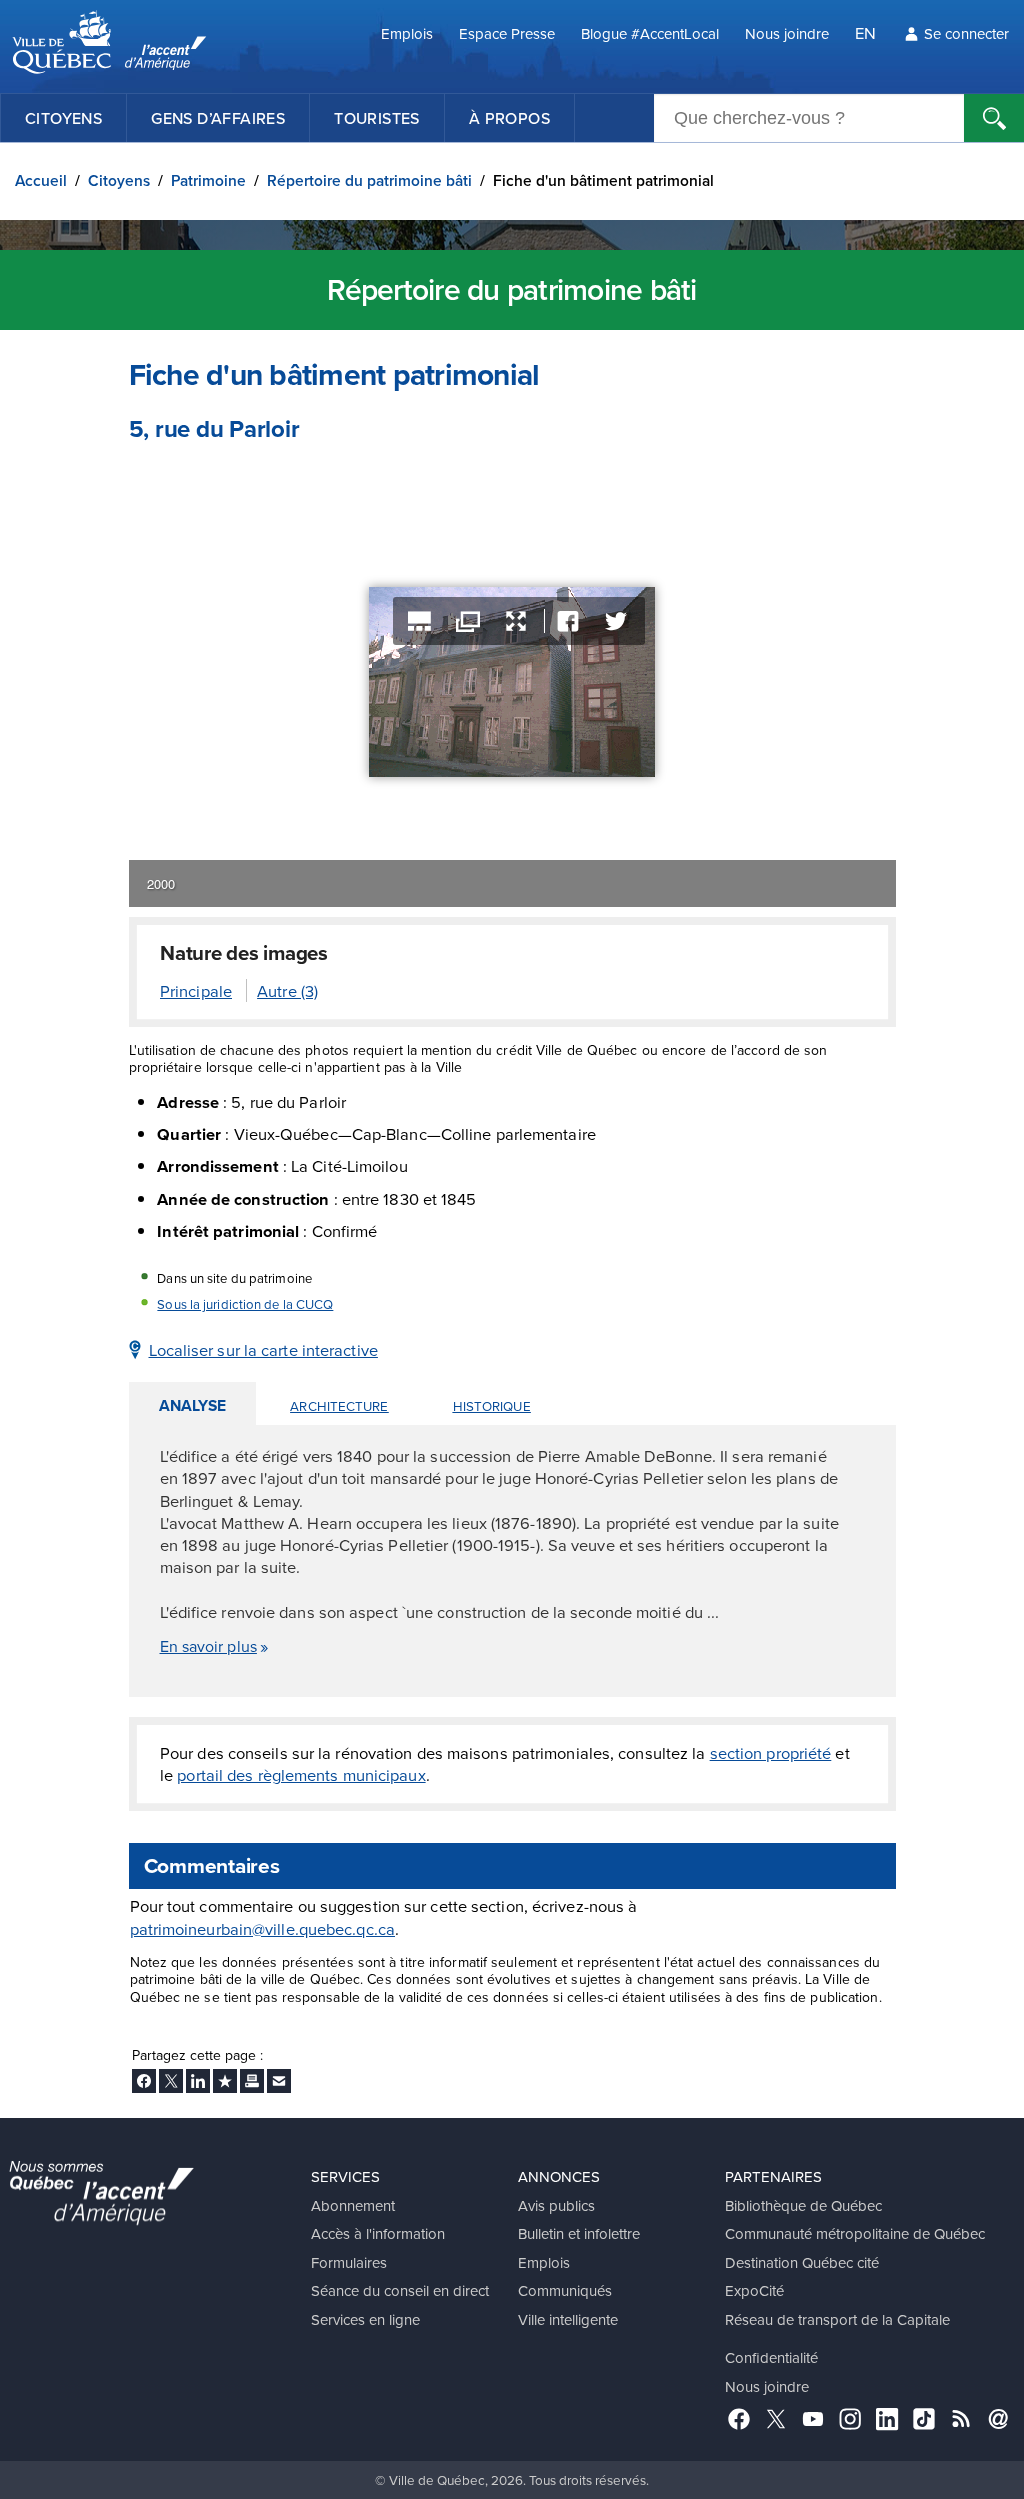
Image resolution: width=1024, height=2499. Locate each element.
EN (865, 32)
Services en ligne (365, 2319)
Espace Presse (507, 33)
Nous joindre (787, 33)
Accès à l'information (378, 2233)
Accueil (41, 180)
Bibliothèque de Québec (803, 2205)
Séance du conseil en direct (400, 2290)
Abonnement (353, 2205)
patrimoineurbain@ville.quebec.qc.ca (263, 1928)
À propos (509, 118)
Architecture (339, 1406)
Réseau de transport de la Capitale (837, 2319)
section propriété (771, 1752)
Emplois (407, 33)
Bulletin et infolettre (579, 2233)
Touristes (377, 118)
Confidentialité (771, 2357)
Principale (196, 990)
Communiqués (565, 2290)
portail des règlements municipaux (301, 1774)
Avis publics (556, 2205)
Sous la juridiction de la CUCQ (245, 1304)
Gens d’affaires (218, 118)
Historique (492, 1406)
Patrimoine (208, 180)
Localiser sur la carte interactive (263, 1349)
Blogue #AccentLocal (650, 33)
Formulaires (349, 2262)
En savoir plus (208, 1646)
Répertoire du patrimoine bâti (369, 180)
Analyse (193, 1405)
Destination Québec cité (802, 2262)
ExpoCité (754, 2290)
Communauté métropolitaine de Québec (855, 2233)
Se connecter (966, 33)
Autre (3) (287, 990)
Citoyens (63, 118)
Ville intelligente (568, 2319)
